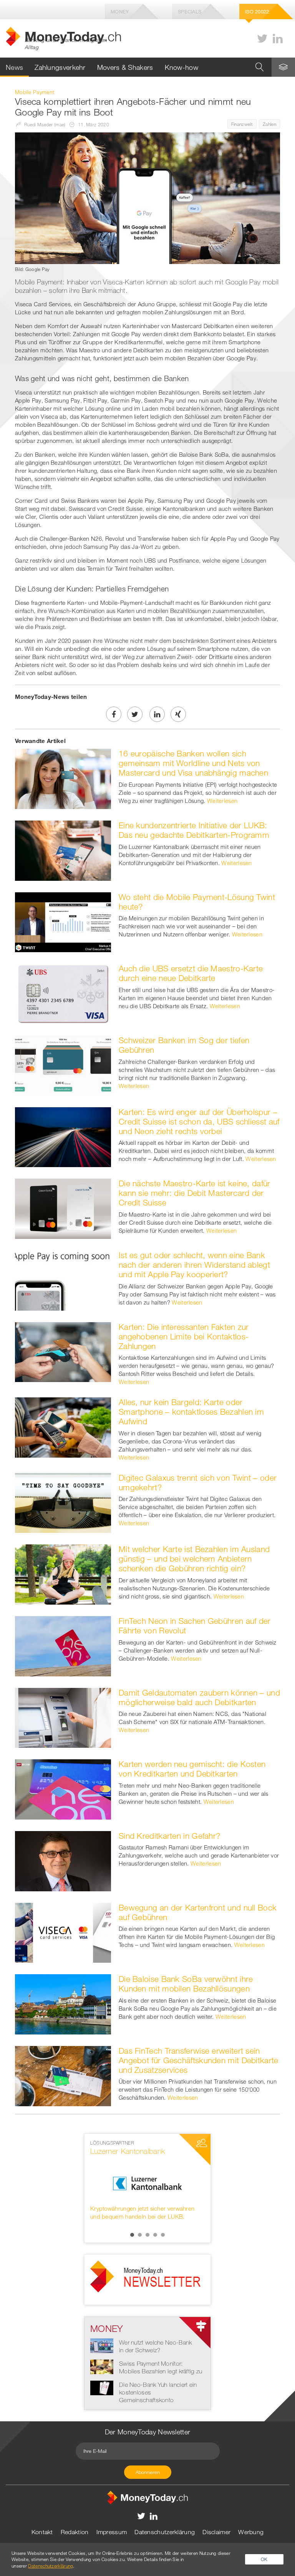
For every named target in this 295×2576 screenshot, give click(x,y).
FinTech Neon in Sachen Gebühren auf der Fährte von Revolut (195, 1626)
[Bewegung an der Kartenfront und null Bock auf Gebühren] (63, 1932)
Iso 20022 (257, 12)
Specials (190, 12)
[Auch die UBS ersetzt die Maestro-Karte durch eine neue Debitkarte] (63, 993)
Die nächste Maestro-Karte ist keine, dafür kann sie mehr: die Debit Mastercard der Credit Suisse (195, 1193)
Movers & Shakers (125, 67)
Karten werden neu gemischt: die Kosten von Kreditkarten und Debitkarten (192, 1769)
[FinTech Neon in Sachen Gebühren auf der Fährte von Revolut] (63, 1645)
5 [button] (163, 2235)
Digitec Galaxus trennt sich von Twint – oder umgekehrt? (198, 1482)
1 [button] (132, 2235)
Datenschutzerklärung (165, 2532)
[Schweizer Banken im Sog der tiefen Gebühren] (63, 1065)
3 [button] (147, 2235)
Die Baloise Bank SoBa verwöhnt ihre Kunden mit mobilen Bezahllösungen (186, 1984)
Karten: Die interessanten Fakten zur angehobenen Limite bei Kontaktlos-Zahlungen (184, 1336)
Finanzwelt (242, 124)
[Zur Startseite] (147, 2497)
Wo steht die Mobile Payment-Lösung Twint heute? (197, 902)
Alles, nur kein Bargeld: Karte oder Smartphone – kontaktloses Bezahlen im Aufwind (191, 1412)
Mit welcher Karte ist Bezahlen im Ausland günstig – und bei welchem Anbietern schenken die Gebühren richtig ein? (194, 1559)
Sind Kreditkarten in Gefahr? (169, 1836)
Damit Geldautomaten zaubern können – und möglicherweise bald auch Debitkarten (199, 1697)
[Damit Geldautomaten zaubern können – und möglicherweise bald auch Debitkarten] (63, 1717)
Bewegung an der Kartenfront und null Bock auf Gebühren (198, 1912)
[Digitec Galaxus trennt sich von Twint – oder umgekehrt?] (63, 1502)
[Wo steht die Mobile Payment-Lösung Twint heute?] (63, 921)
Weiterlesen (222, 801)
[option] (147, 2184)
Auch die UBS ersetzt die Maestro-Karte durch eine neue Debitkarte (191, 973)
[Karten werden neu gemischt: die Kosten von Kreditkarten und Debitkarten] (63, 1789)
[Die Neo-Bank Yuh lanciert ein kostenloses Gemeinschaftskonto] (102, 2387)
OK (264, 2559)
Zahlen (269, 124)
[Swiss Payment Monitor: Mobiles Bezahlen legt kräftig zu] (102, 2366)
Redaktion (75, 2532)
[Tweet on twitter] (135, 714)
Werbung (251, 2532)
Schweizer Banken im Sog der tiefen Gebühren (184, 1045)
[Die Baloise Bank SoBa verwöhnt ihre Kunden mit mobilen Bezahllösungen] (63, 2004)
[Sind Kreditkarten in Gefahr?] (63, 1860)
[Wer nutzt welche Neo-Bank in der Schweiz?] (102, 2345)
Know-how (181, 67)
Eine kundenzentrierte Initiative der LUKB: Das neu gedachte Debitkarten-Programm (194, 830)
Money (120, 12)
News (14, 67)
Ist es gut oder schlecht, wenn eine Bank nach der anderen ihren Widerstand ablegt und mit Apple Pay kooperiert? (194, 1265)
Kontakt (42, 2532)
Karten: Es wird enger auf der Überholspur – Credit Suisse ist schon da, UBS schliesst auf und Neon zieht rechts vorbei (199, 1121)
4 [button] (155, 2235)
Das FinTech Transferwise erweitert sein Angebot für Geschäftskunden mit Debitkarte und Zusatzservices (199, 2060)
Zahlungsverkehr (60, 67)
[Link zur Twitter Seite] (262, 39)
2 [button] (140, 2235)
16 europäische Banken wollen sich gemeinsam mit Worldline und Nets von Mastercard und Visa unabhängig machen (193, 763)
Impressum (112, 2532)
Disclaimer (216, 2532)
